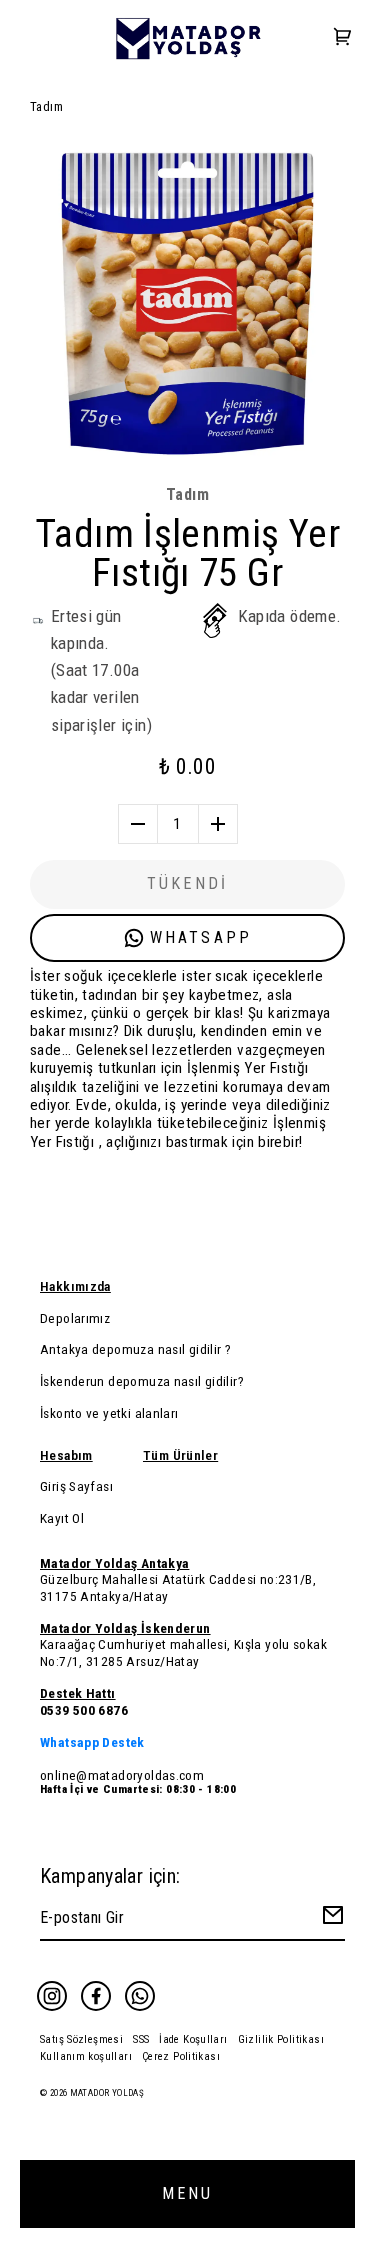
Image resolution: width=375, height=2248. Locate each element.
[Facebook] (96, 1996)
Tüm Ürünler (180, 1455)
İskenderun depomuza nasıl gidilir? (142, 1381)
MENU (188, 2193)
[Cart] (343, 38)
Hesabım (66, 1455)
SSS (141, 2039)
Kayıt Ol (62, 1518)
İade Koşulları (193, 2039)
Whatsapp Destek (92, 1742)
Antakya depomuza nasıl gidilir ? (135, 1349)
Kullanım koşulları (86, 2056)
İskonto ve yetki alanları (109, 1413)
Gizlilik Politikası (281, 2039)
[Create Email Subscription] (330, 1919)
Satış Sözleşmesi (81, 2039)
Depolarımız (75, 1318)
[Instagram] (52, 1996)
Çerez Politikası (181, 2056)
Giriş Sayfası (76, 1486)
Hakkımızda (75, 1286)
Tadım (46, 106)
